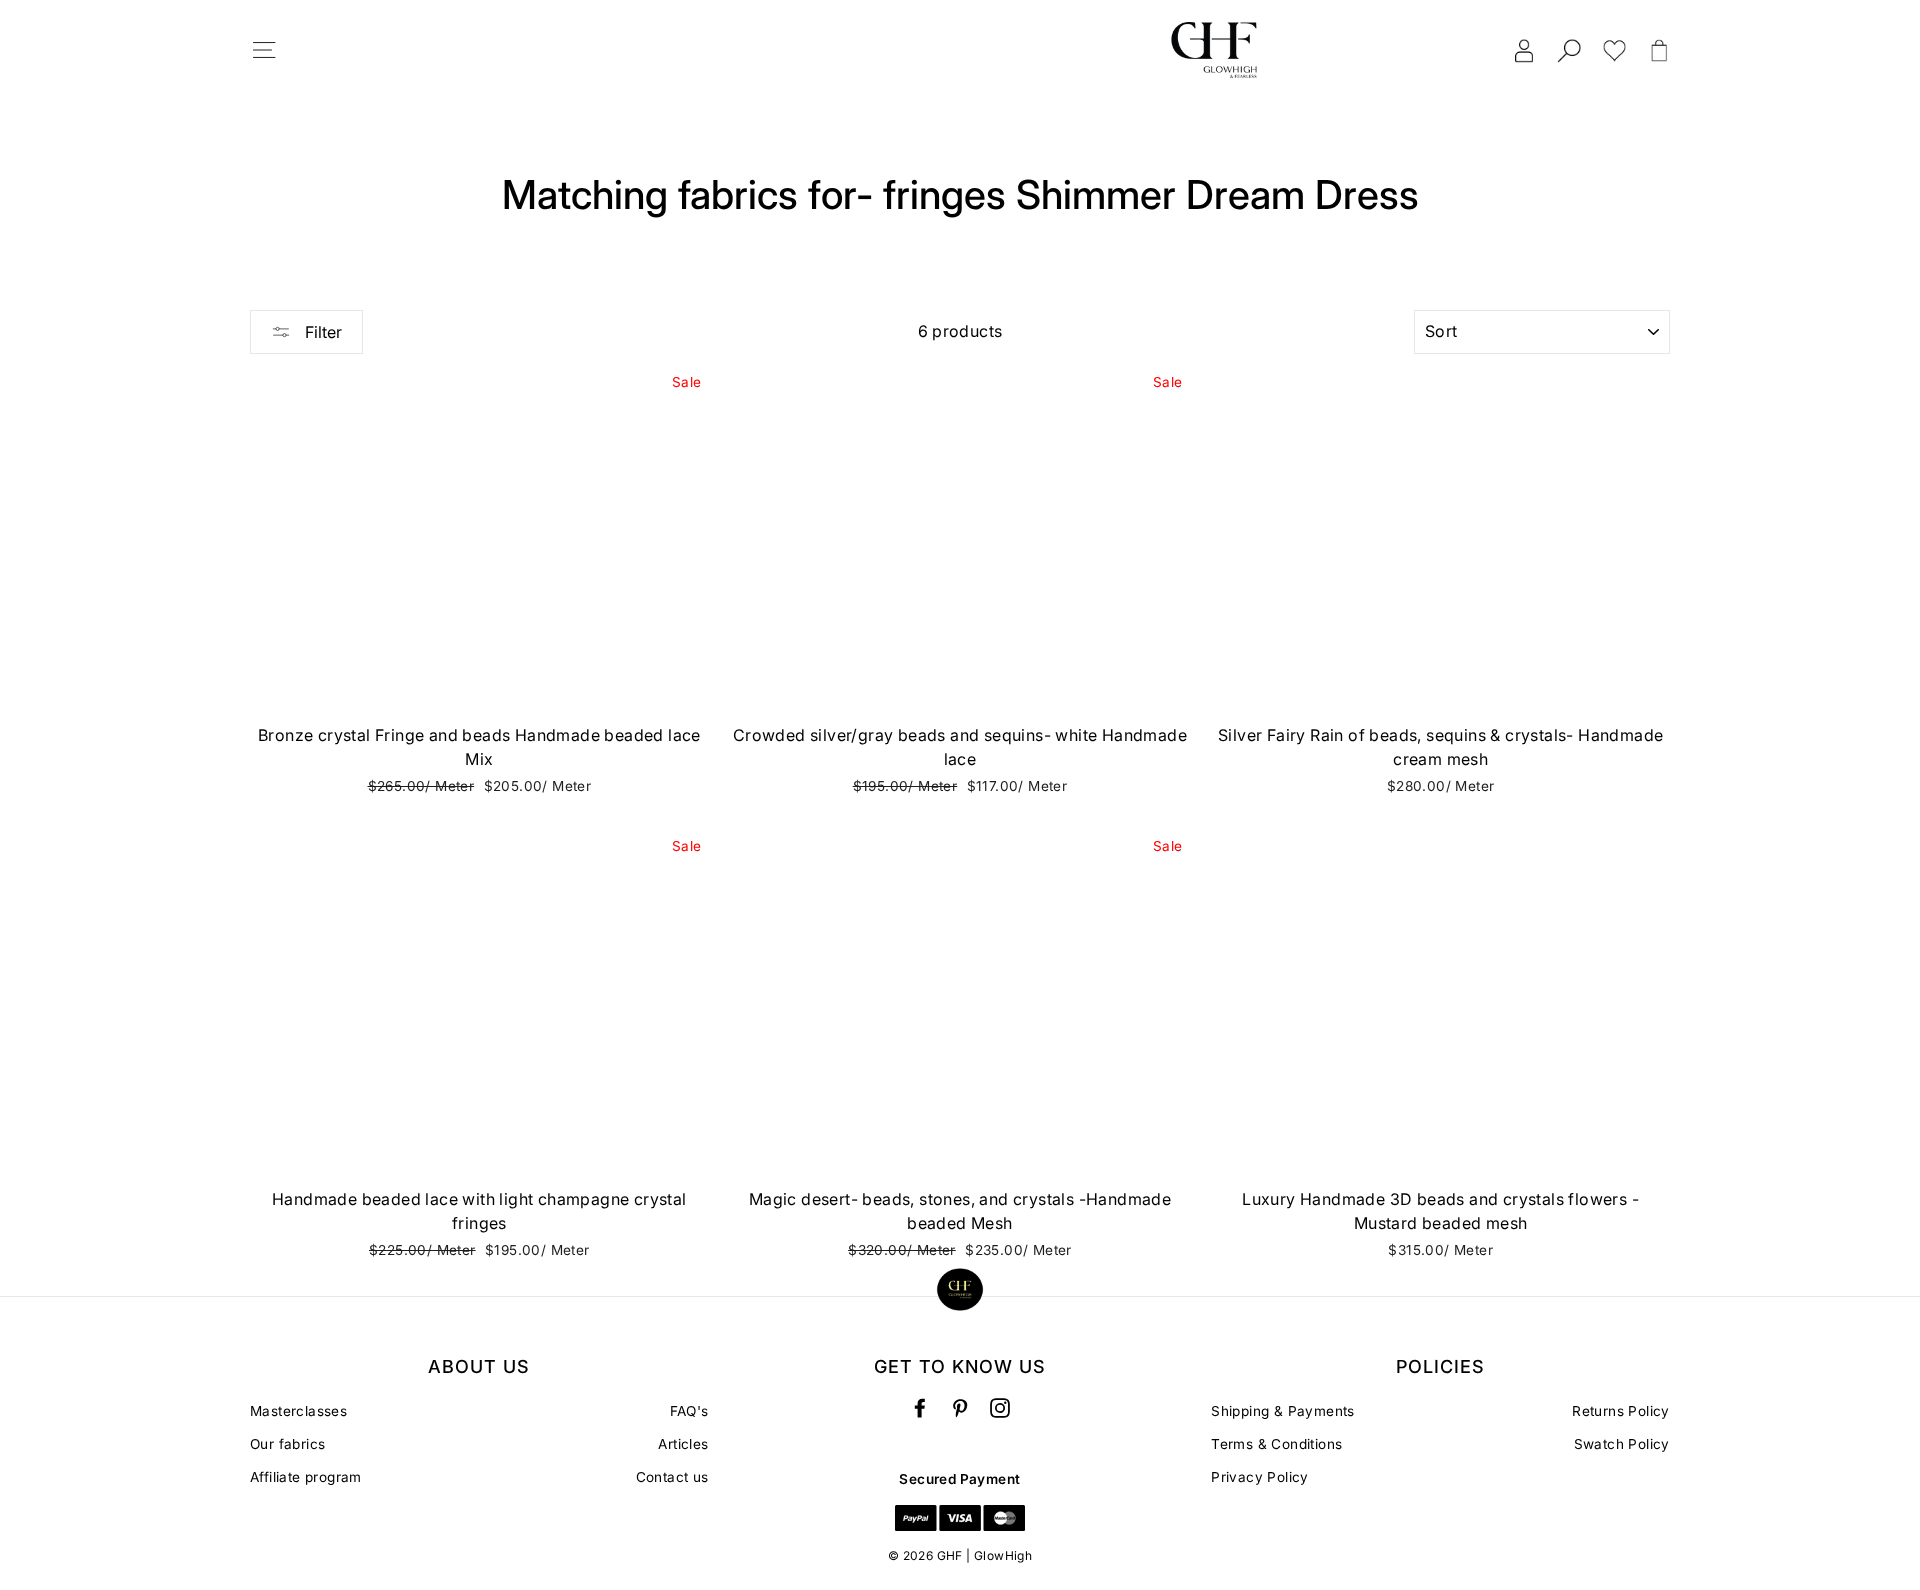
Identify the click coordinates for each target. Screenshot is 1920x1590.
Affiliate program (306, 1477)
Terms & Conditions (1276, 1444)
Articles (683, 1444)
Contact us (672, 1477)
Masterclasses (298, 1411)
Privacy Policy (1260, 1477)
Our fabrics (287, 1444)
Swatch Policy (1622, 1444)
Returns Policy (1621, 1411)
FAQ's (689, 1411)
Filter (321, 332)
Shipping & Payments (1283, 1411)
